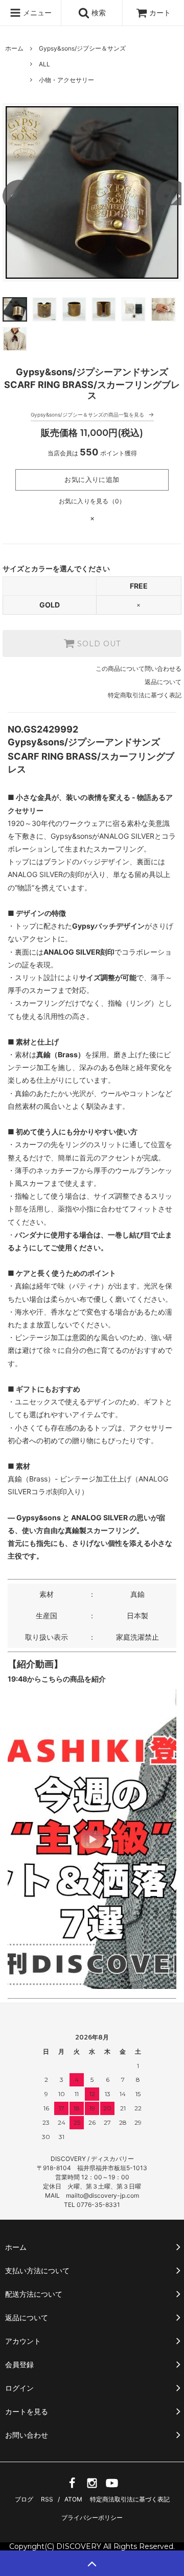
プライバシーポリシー (92, 2518)
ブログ (24, 2499)
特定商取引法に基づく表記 (145, 695)
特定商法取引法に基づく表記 (130, 2499)
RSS (47, 2499)
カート (160, 13)
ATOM (73, 2499)
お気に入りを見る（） (92, 501)
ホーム (14, 48)
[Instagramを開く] (92, 2486)
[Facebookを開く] (72, 2486)
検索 (98, 13)
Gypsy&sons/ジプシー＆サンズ (82, 48)
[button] (92, 1839)
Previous (15, 192)
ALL (44, 64)
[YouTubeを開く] (112, 2486)
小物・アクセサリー (66, 80)
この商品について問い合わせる (139, 669)
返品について (163, 682)
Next (169, 192)
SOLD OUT (98, 644)
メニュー (36, 13)
